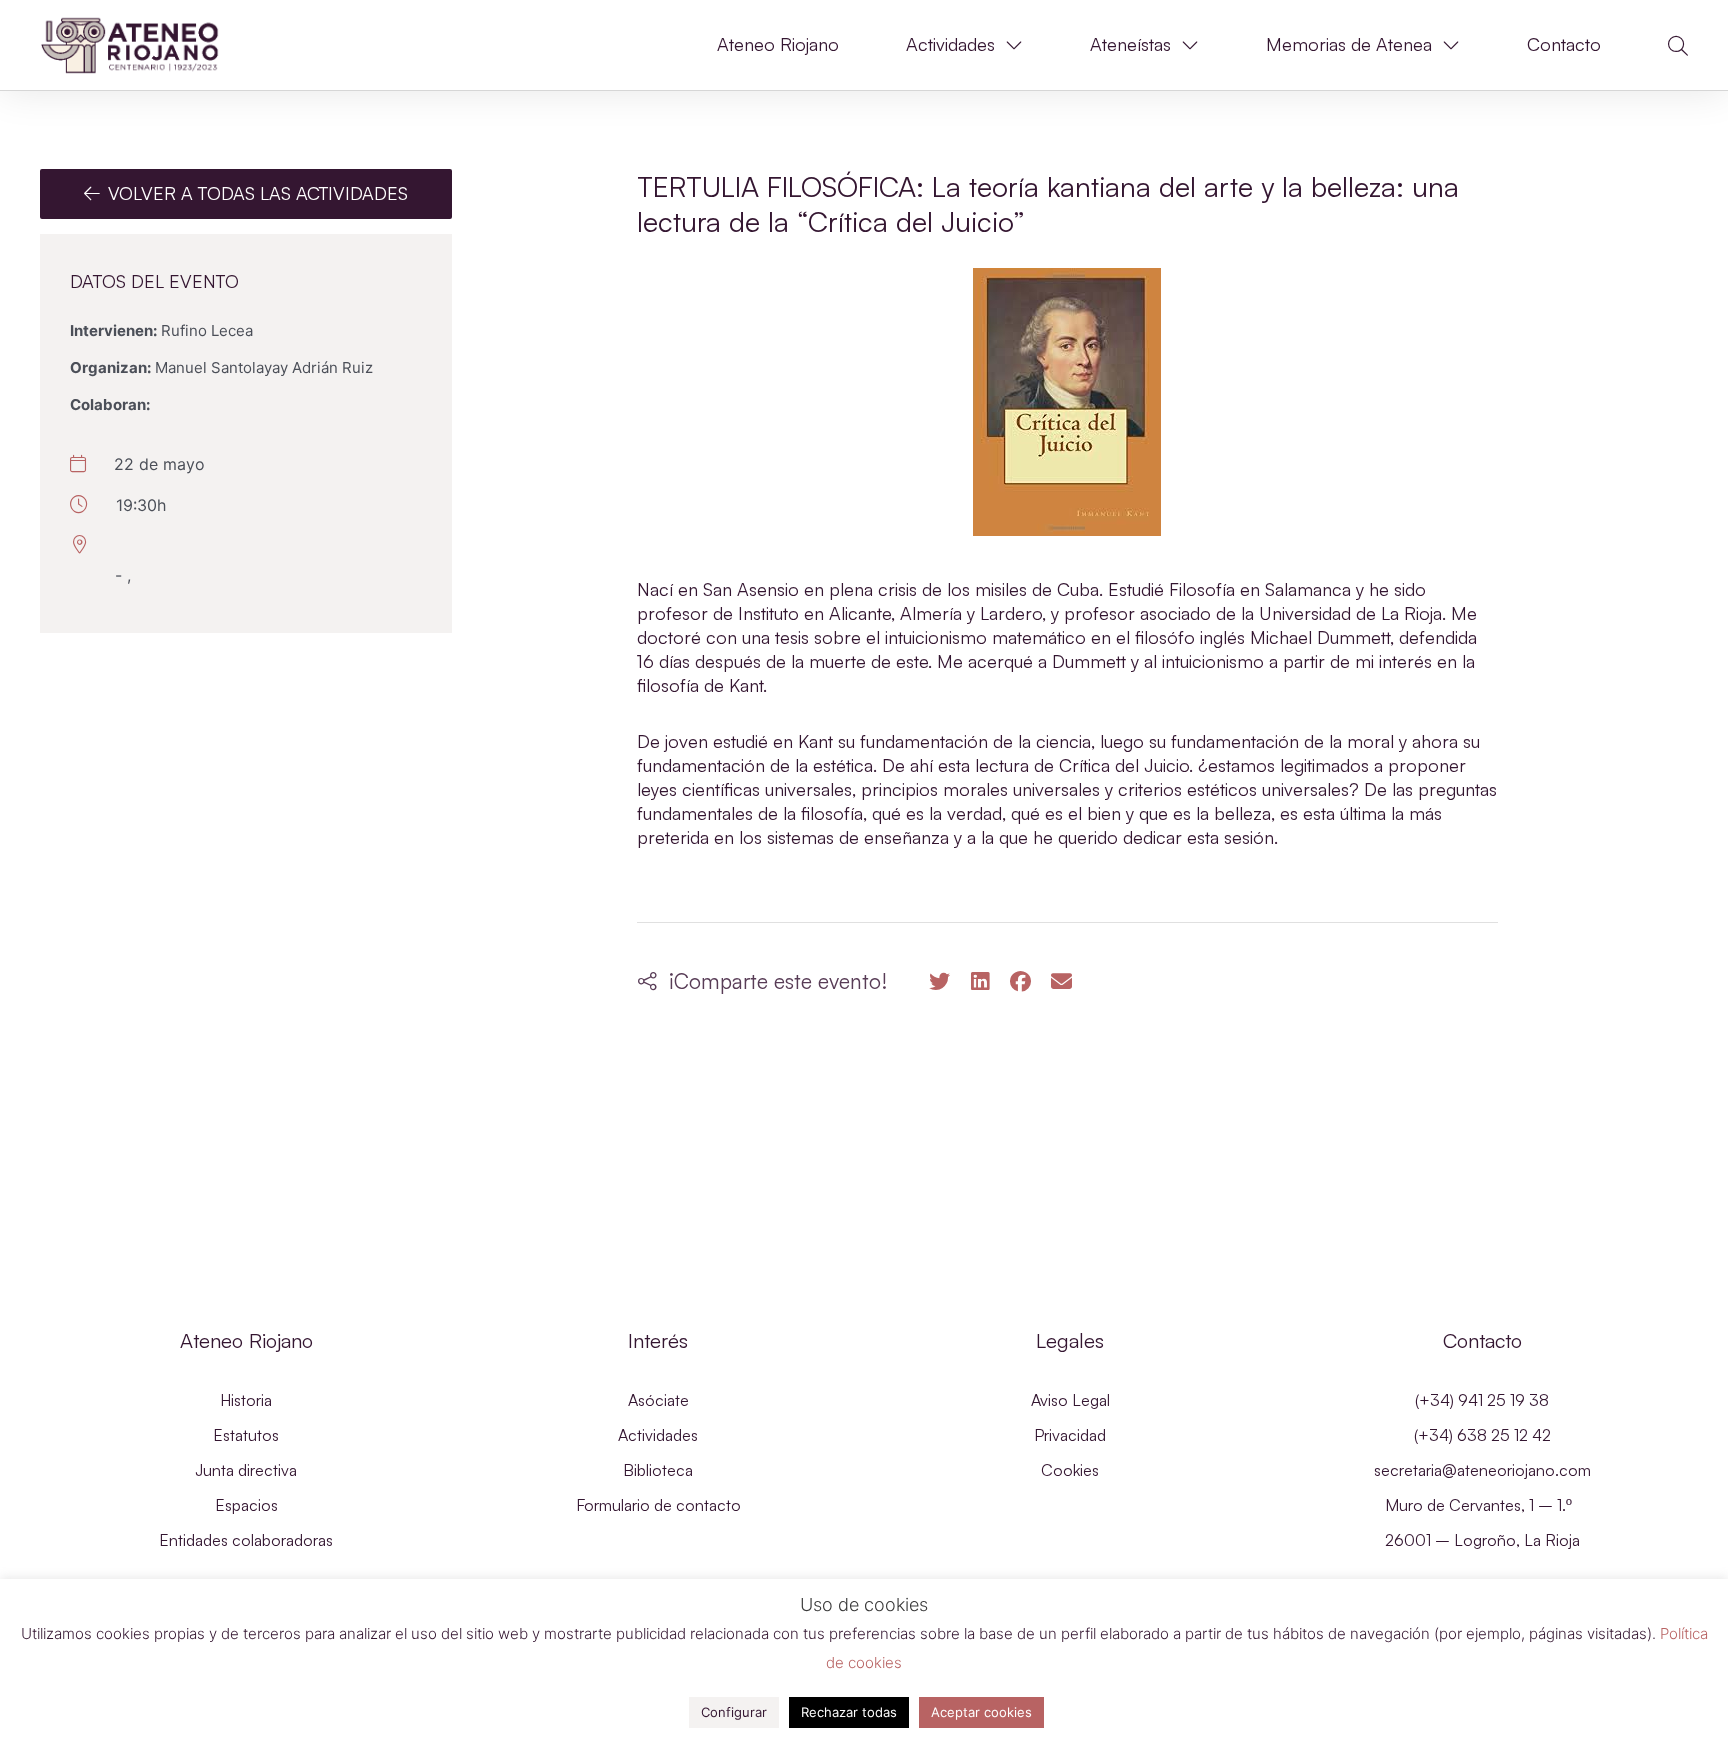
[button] (1678, 46)
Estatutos (246, 1435)
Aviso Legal (1070, 1400)
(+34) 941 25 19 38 (1482, 1400)
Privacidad (1070, 1435)
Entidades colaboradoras (246, 1540)
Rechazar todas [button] (849, 1712)
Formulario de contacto (658, 1505)
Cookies (1070, 1470)
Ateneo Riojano (778, 44)
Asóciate (658, 1400)
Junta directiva (246, 1470)
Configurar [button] (734, 1712)
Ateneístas (1130, 44)
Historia (246, 1400)
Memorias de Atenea (1349, 44)
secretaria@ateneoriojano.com (1482, 1470)
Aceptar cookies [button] (981, 1712)
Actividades (950, 44)
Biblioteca (658, 1470)
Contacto (1564, 44)
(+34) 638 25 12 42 (1482, 1435)
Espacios (246, 1505)
